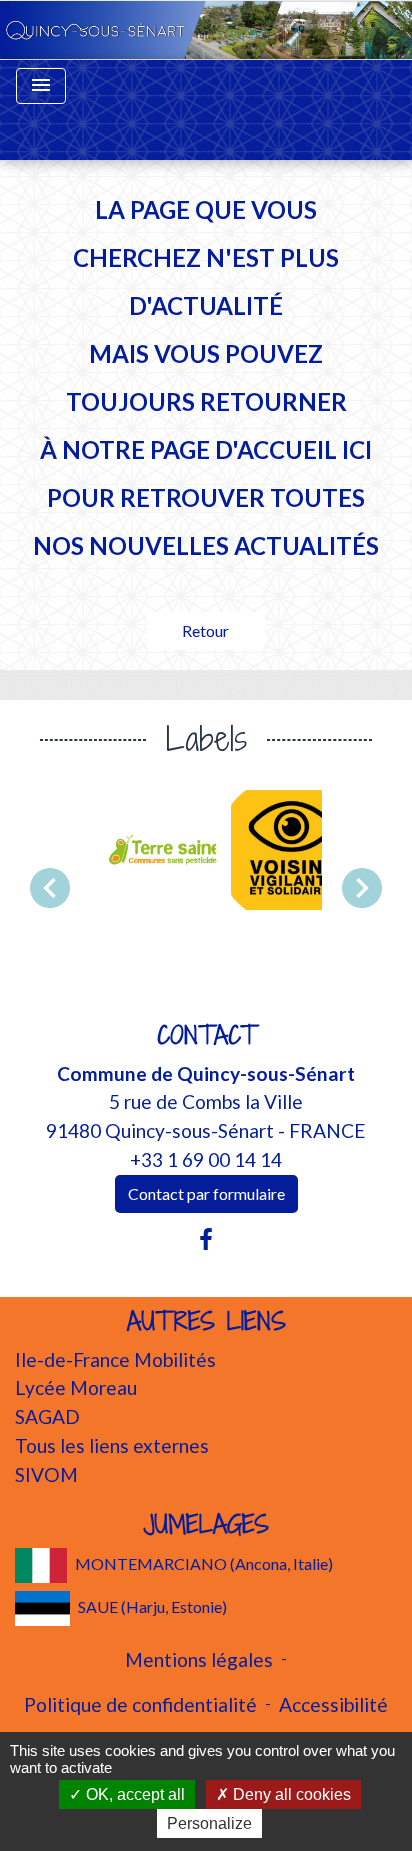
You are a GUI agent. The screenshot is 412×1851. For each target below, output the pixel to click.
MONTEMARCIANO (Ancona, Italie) (204, 1563)
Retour (205, 630)
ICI (357, 449)
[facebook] (206, 1239)
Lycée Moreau (76, 1387)
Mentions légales (199, 1659)
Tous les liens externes (112, 1445)
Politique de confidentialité (140, 1704)
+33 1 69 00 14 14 (206, 1159)
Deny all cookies (290, 1794)
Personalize (209, 1823)
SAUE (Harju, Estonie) (152, 1606)
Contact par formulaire (206, 1193)
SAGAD (47, 1416)
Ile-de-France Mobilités (115, 1359)
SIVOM (46, 1474)
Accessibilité (333, 1704)
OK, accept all (133, 1794)
